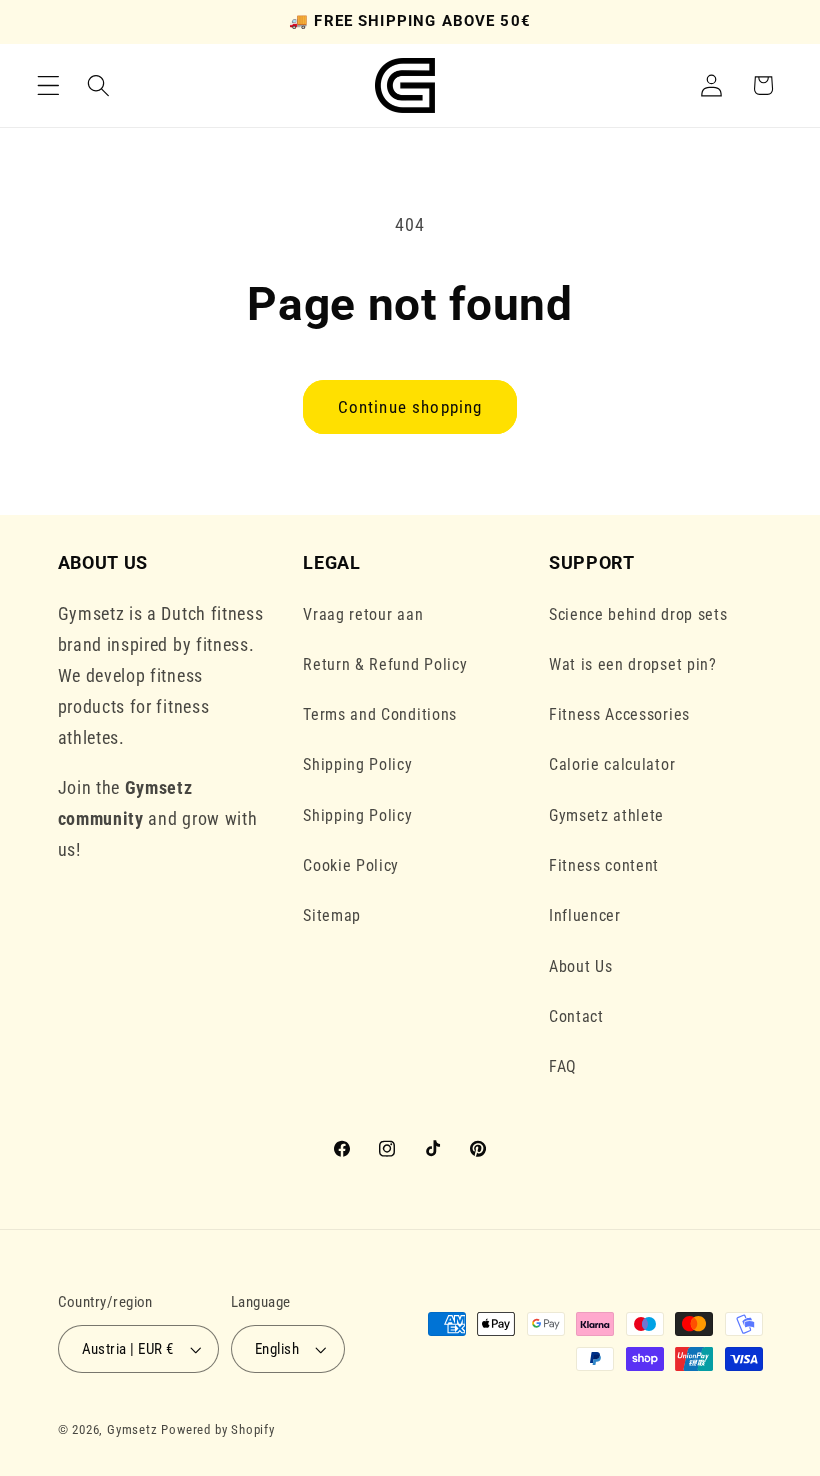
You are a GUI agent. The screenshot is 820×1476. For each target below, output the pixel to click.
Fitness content (604, 865)
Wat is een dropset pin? (633, 664)
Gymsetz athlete (606, 815)
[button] (48, 85)
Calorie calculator (612, 764)
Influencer (585, 915)
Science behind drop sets (638, 614)
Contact (576, 1016)
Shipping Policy (357, 764)
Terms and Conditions (380, 714)
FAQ (563, 1066)
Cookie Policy (351, 865)
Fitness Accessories (619, 714)
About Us (581, 966)
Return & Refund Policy (385, 664)
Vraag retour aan (363, 614)
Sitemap (332, 915)
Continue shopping (410, 407)
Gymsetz (132, 1429)
